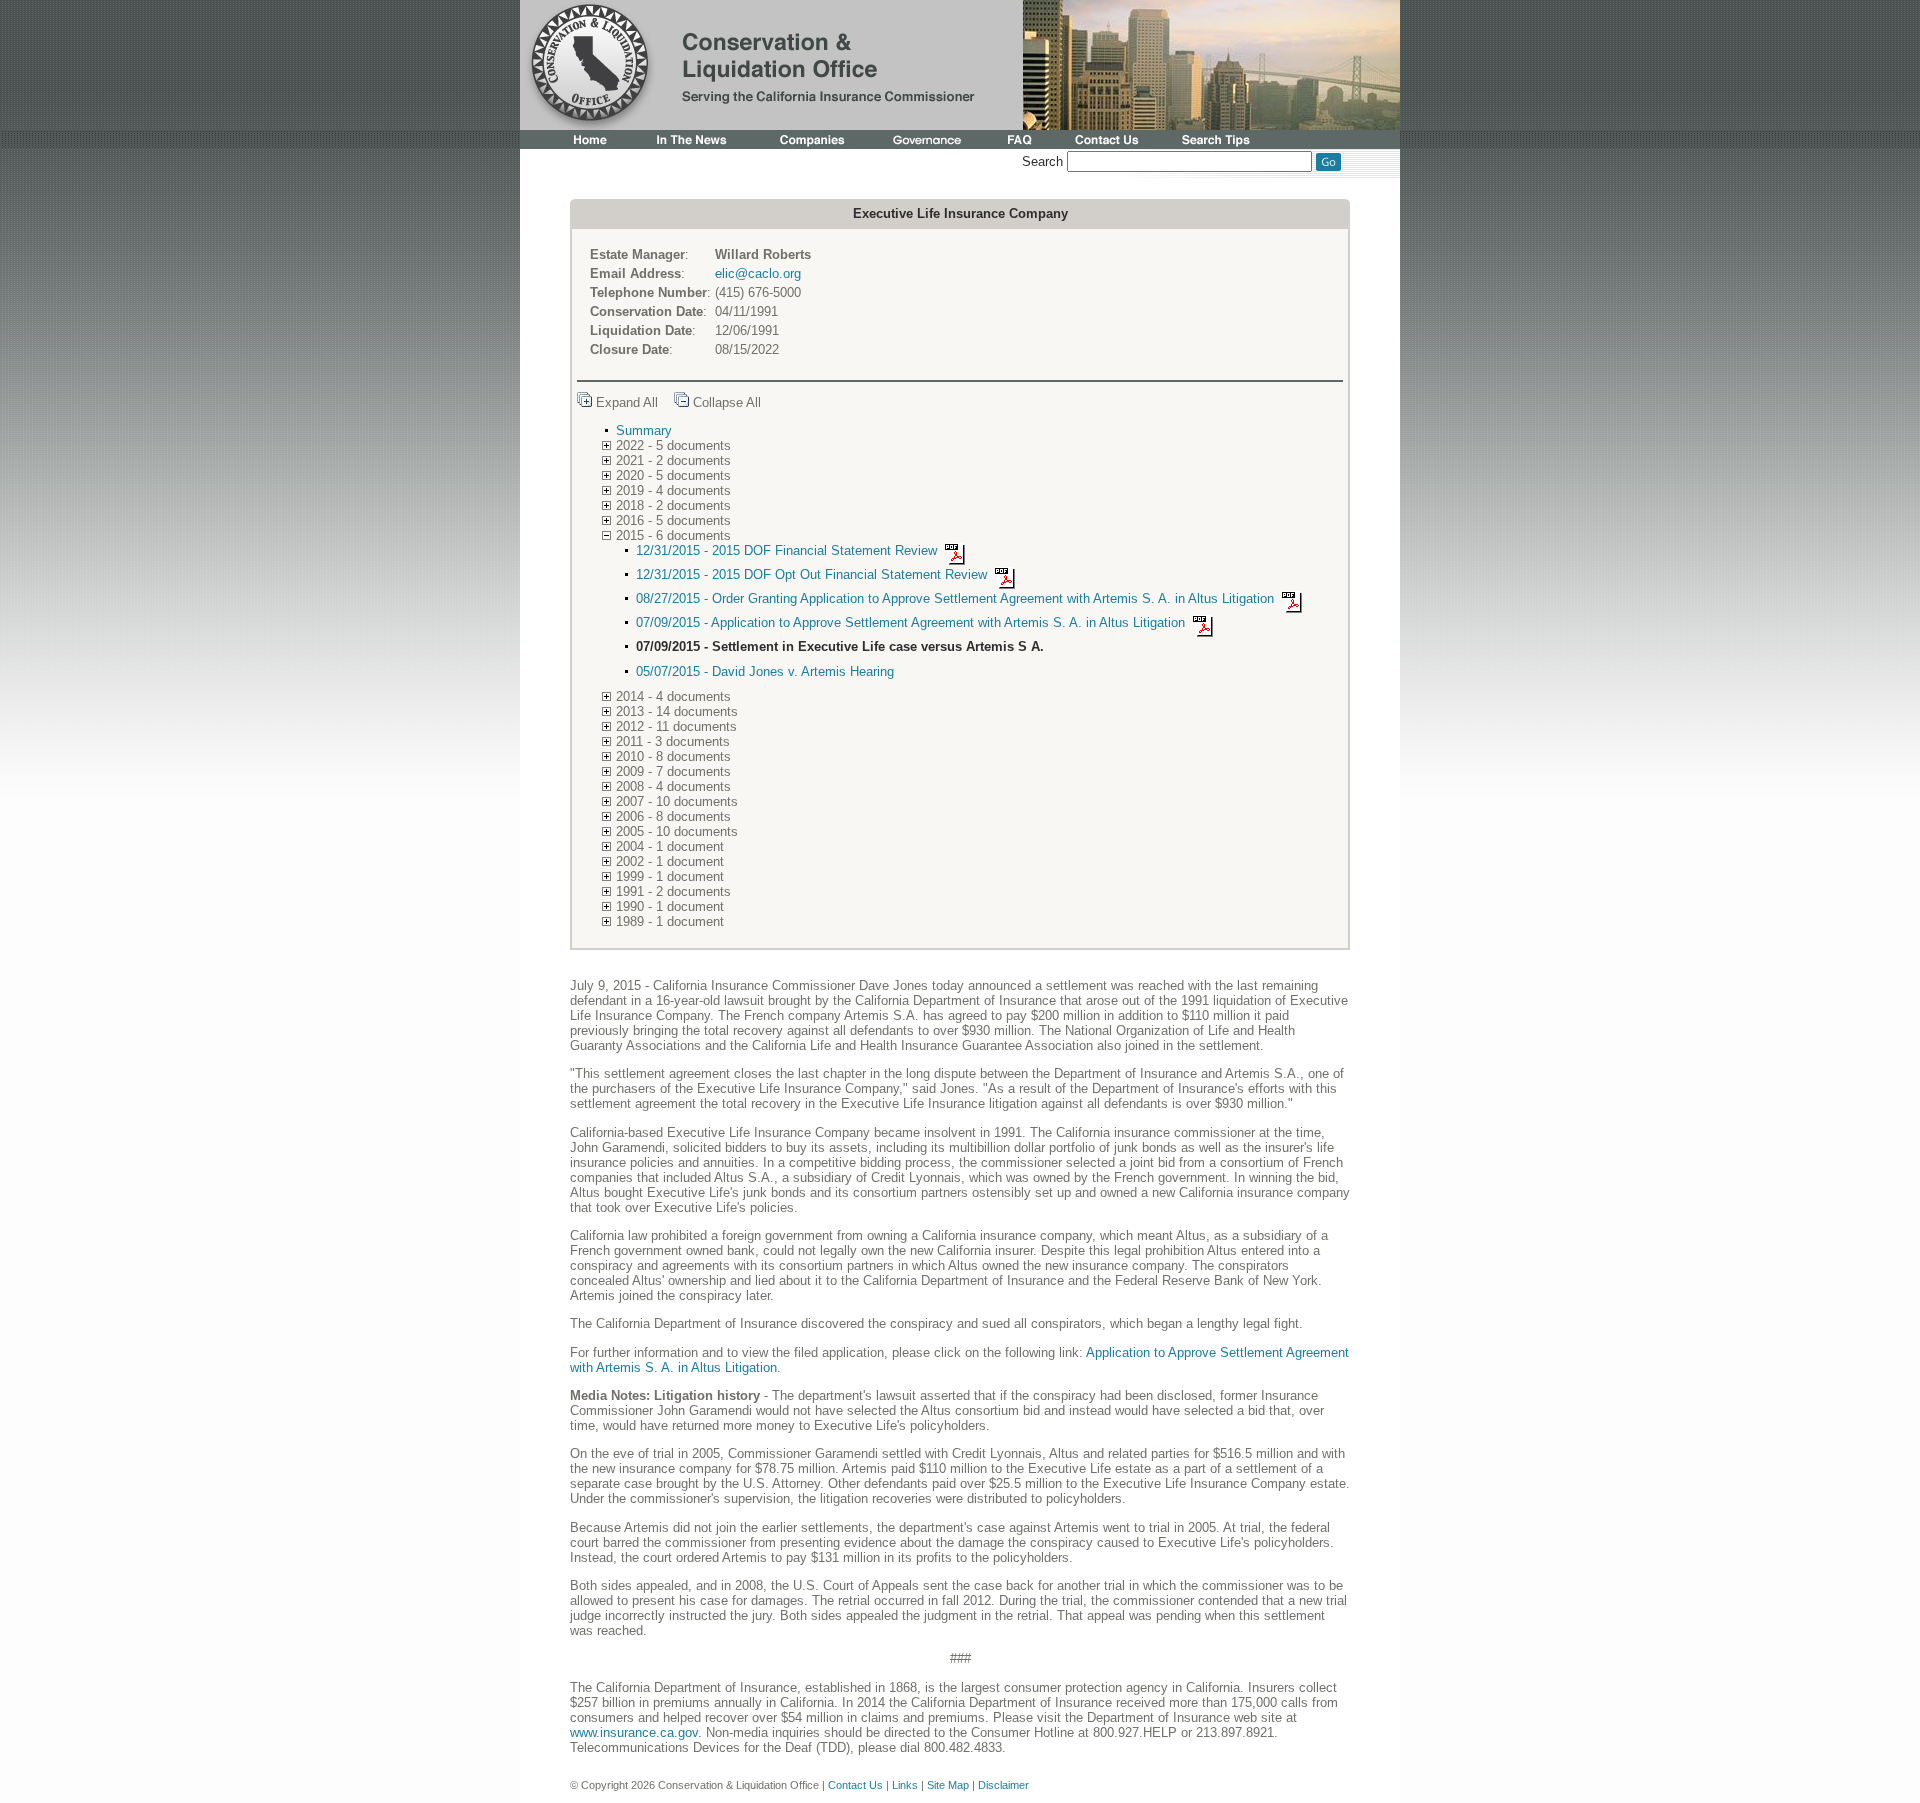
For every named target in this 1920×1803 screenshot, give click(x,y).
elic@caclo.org (758, 273)
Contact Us (855, 1785)
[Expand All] (584, 402)
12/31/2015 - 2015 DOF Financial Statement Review (788, 550)
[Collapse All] (681, 402)
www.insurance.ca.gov (634, 1732)
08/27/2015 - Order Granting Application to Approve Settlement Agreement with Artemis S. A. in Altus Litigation (957, 598)
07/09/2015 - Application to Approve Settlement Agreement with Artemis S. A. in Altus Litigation (912, 622)
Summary (644, 430)
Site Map (948, 1785)
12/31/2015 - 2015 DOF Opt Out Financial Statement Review (813, 574)
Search (1042, 161)
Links (905, 1785)
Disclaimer (1003, 1785)
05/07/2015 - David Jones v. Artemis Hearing (765, 671)
